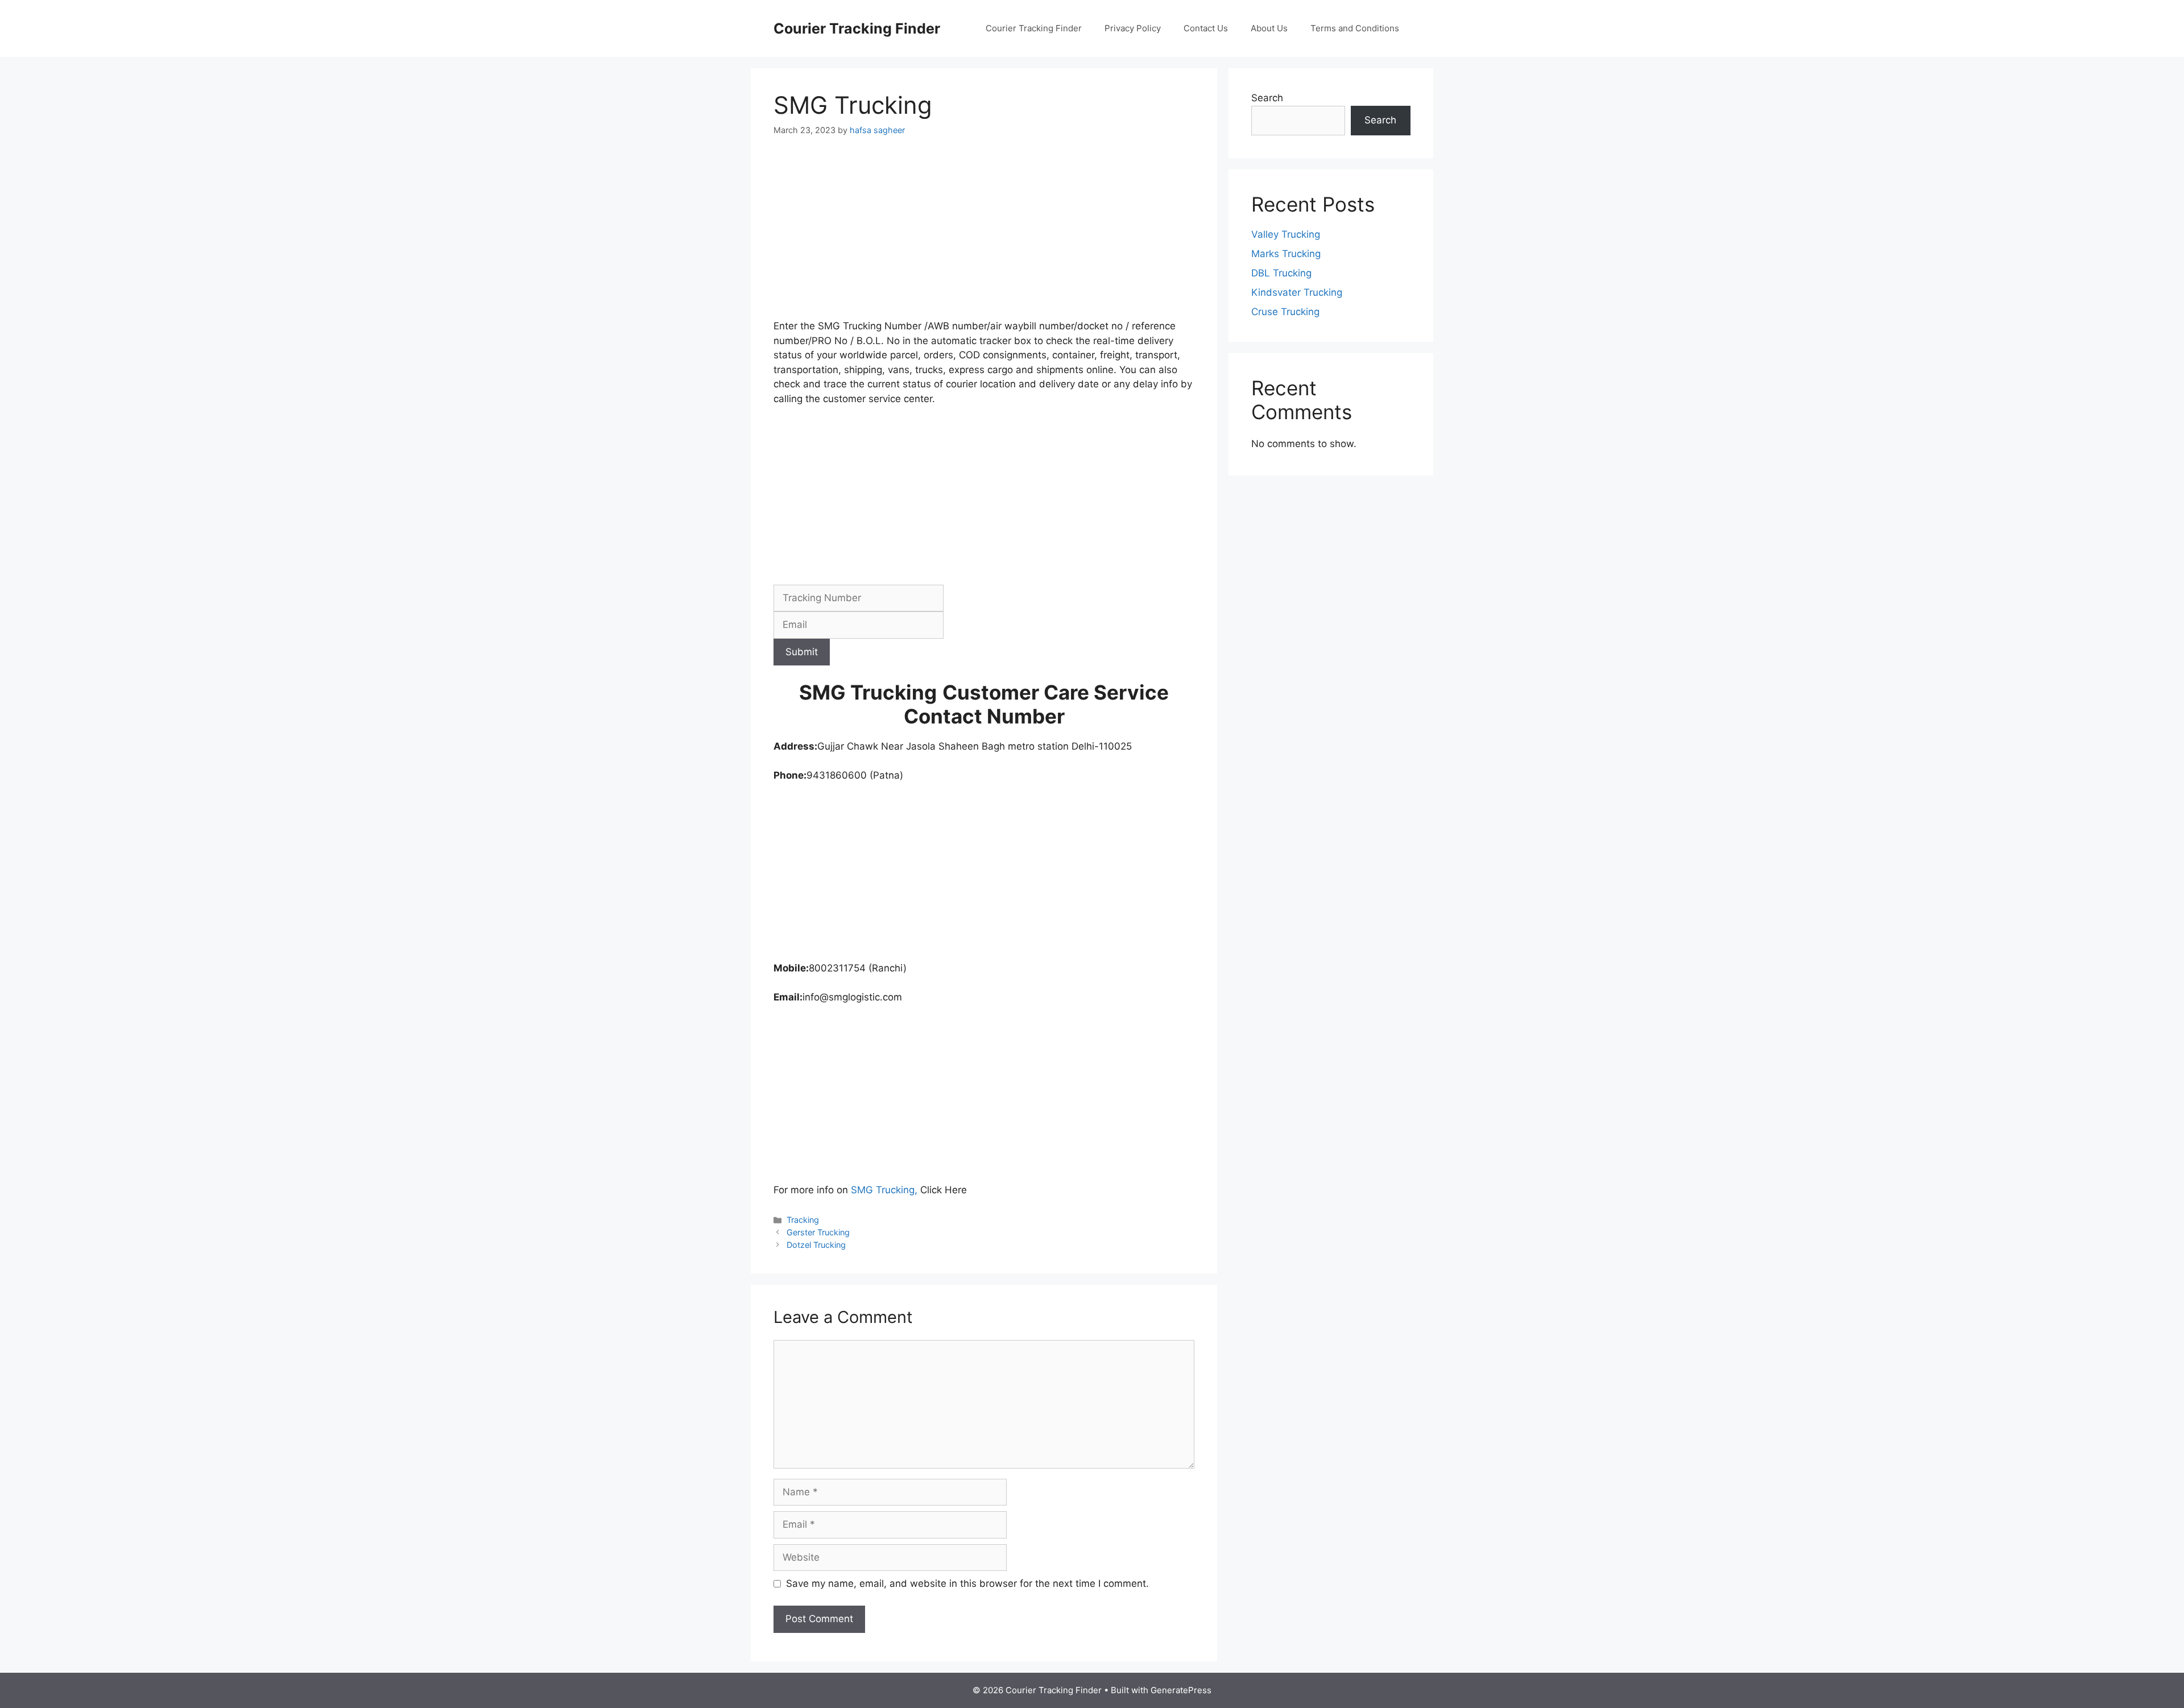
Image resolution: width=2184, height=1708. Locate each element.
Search (1267, 98)
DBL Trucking (1281, 273)
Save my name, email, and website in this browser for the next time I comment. (967, 1583)
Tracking (803, 1220)
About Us (1269, 28)
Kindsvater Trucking (1297, 292)
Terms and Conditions (1355, 28)
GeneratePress (1181, 1690)
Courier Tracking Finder (857, 28)
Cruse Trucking (1285, 312)
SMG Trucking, (886, 1190)
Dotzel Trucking (816, 1245)
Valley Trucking (1286, 234)
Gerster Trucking (818, 1232)
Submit (802, 652)
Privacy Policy (1133, 28)
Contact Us (1206, 28)
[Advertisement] (984, 235)
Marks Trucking (1286, 254)
